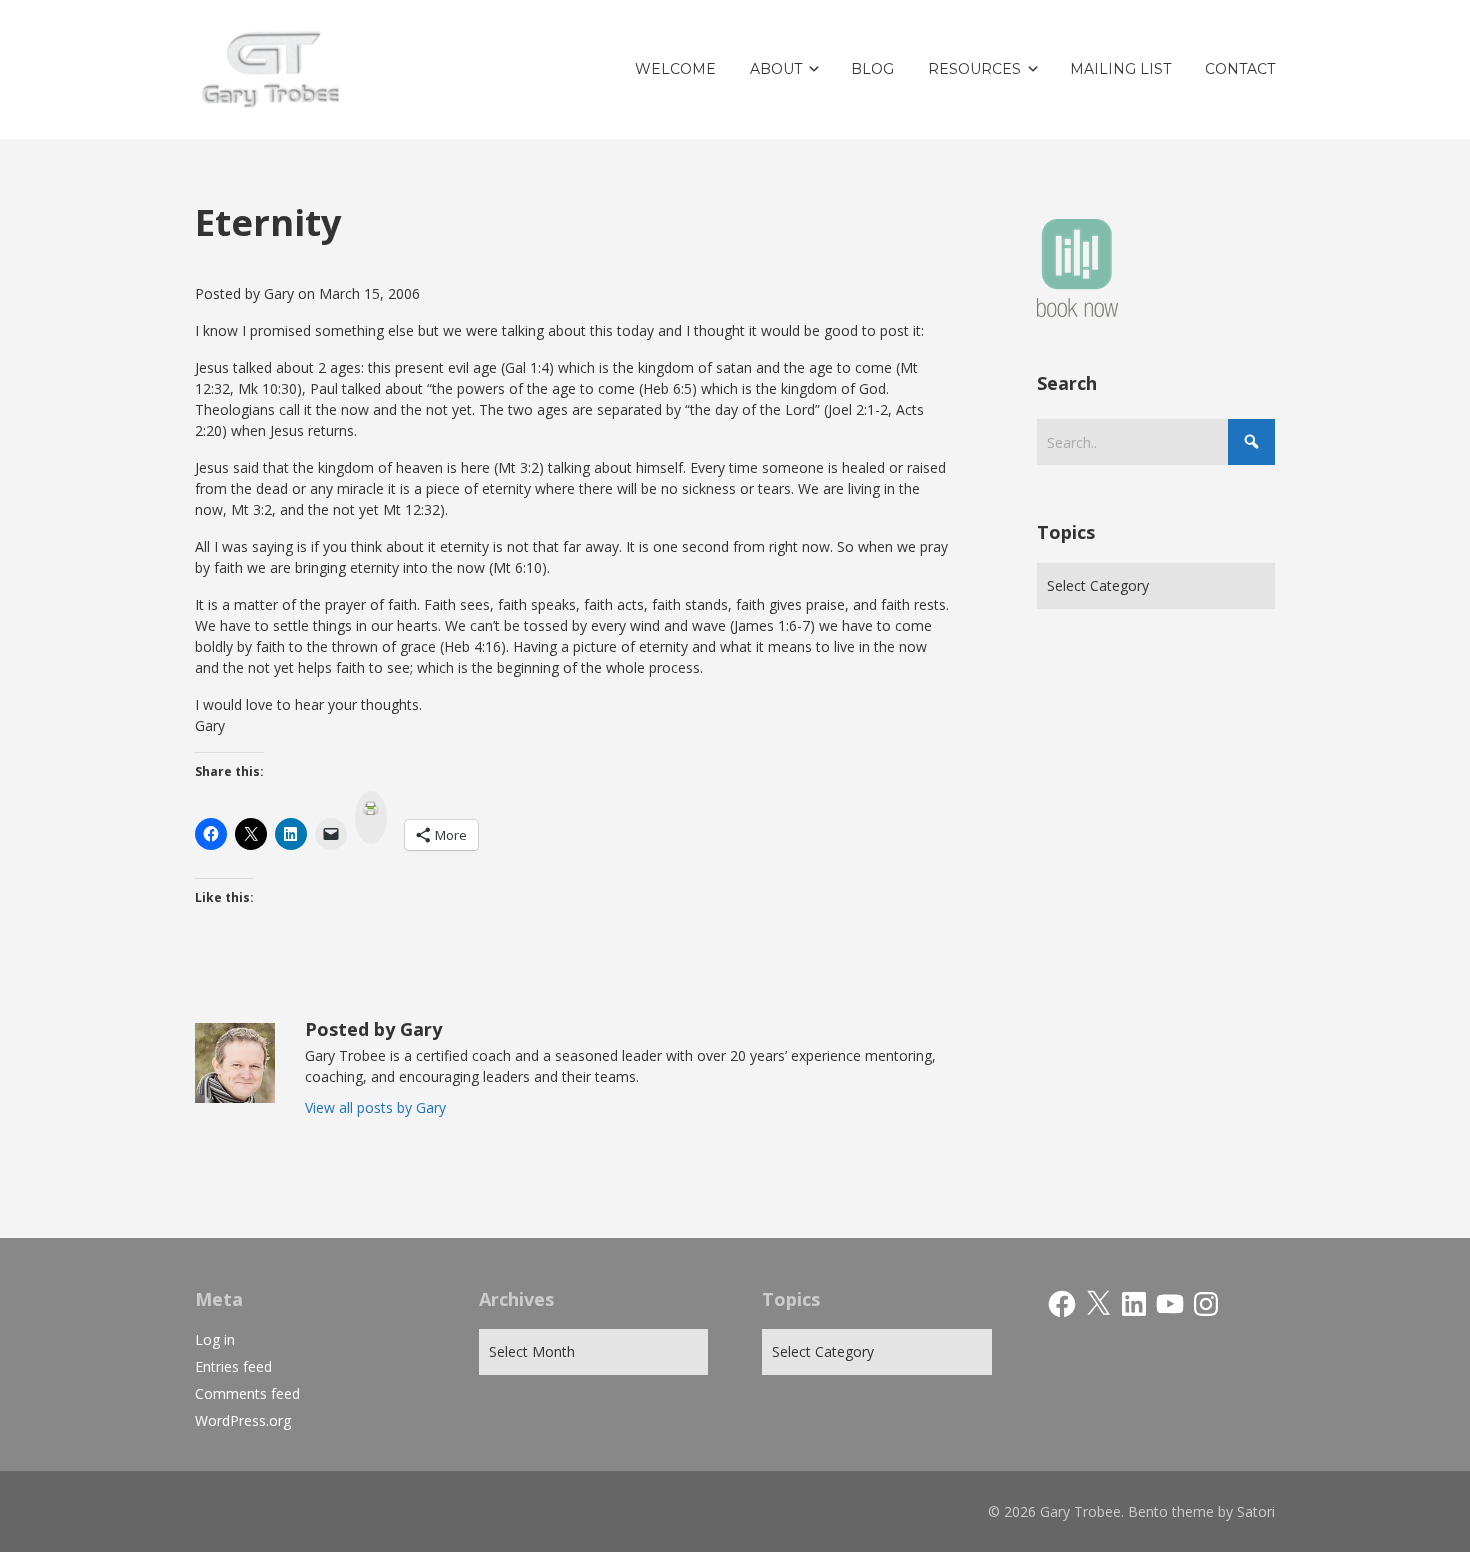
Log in (215, 1339)
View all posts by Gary (375, 1107)
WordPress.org (243, 1420)
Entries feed (233, 1366)
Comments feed (247, 1393)
